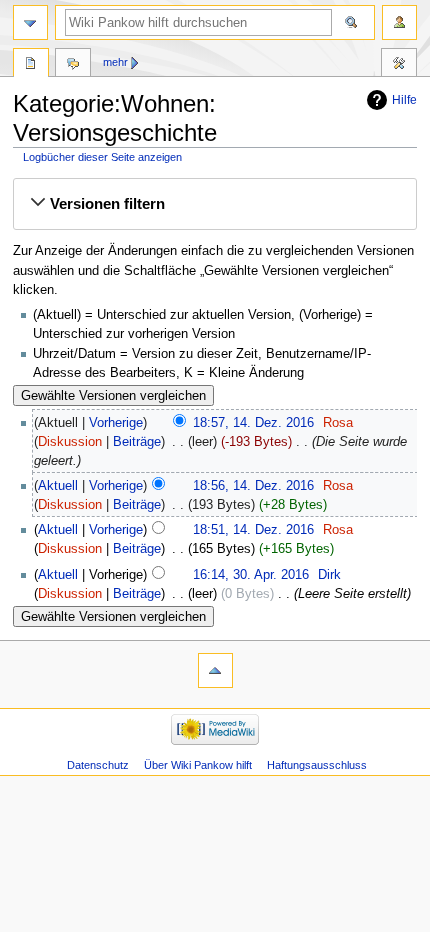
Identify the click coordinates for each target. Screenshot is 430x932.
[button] (215, 204)
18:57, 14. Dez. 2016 (253, 423)
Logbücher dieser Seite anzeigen (102, 157)
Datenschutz (98, 765)
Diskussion (70, 442)
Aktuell (58, 486)
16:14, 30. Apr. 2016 (251, 575)
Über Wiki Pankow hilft (198, 765)
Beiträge (137, 442)
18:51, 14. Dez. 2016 (253, 530)
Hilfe (404, 100)
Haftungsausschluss (317, 765)
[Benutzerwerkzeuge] (399, 22)
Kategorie (31, 65)
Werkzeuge (399, 65)
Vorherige (116, 423)
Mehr (115, 62)
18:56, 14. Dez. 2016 (253, 486)
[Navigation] (30, 22)
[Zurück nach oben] (215, 670)
